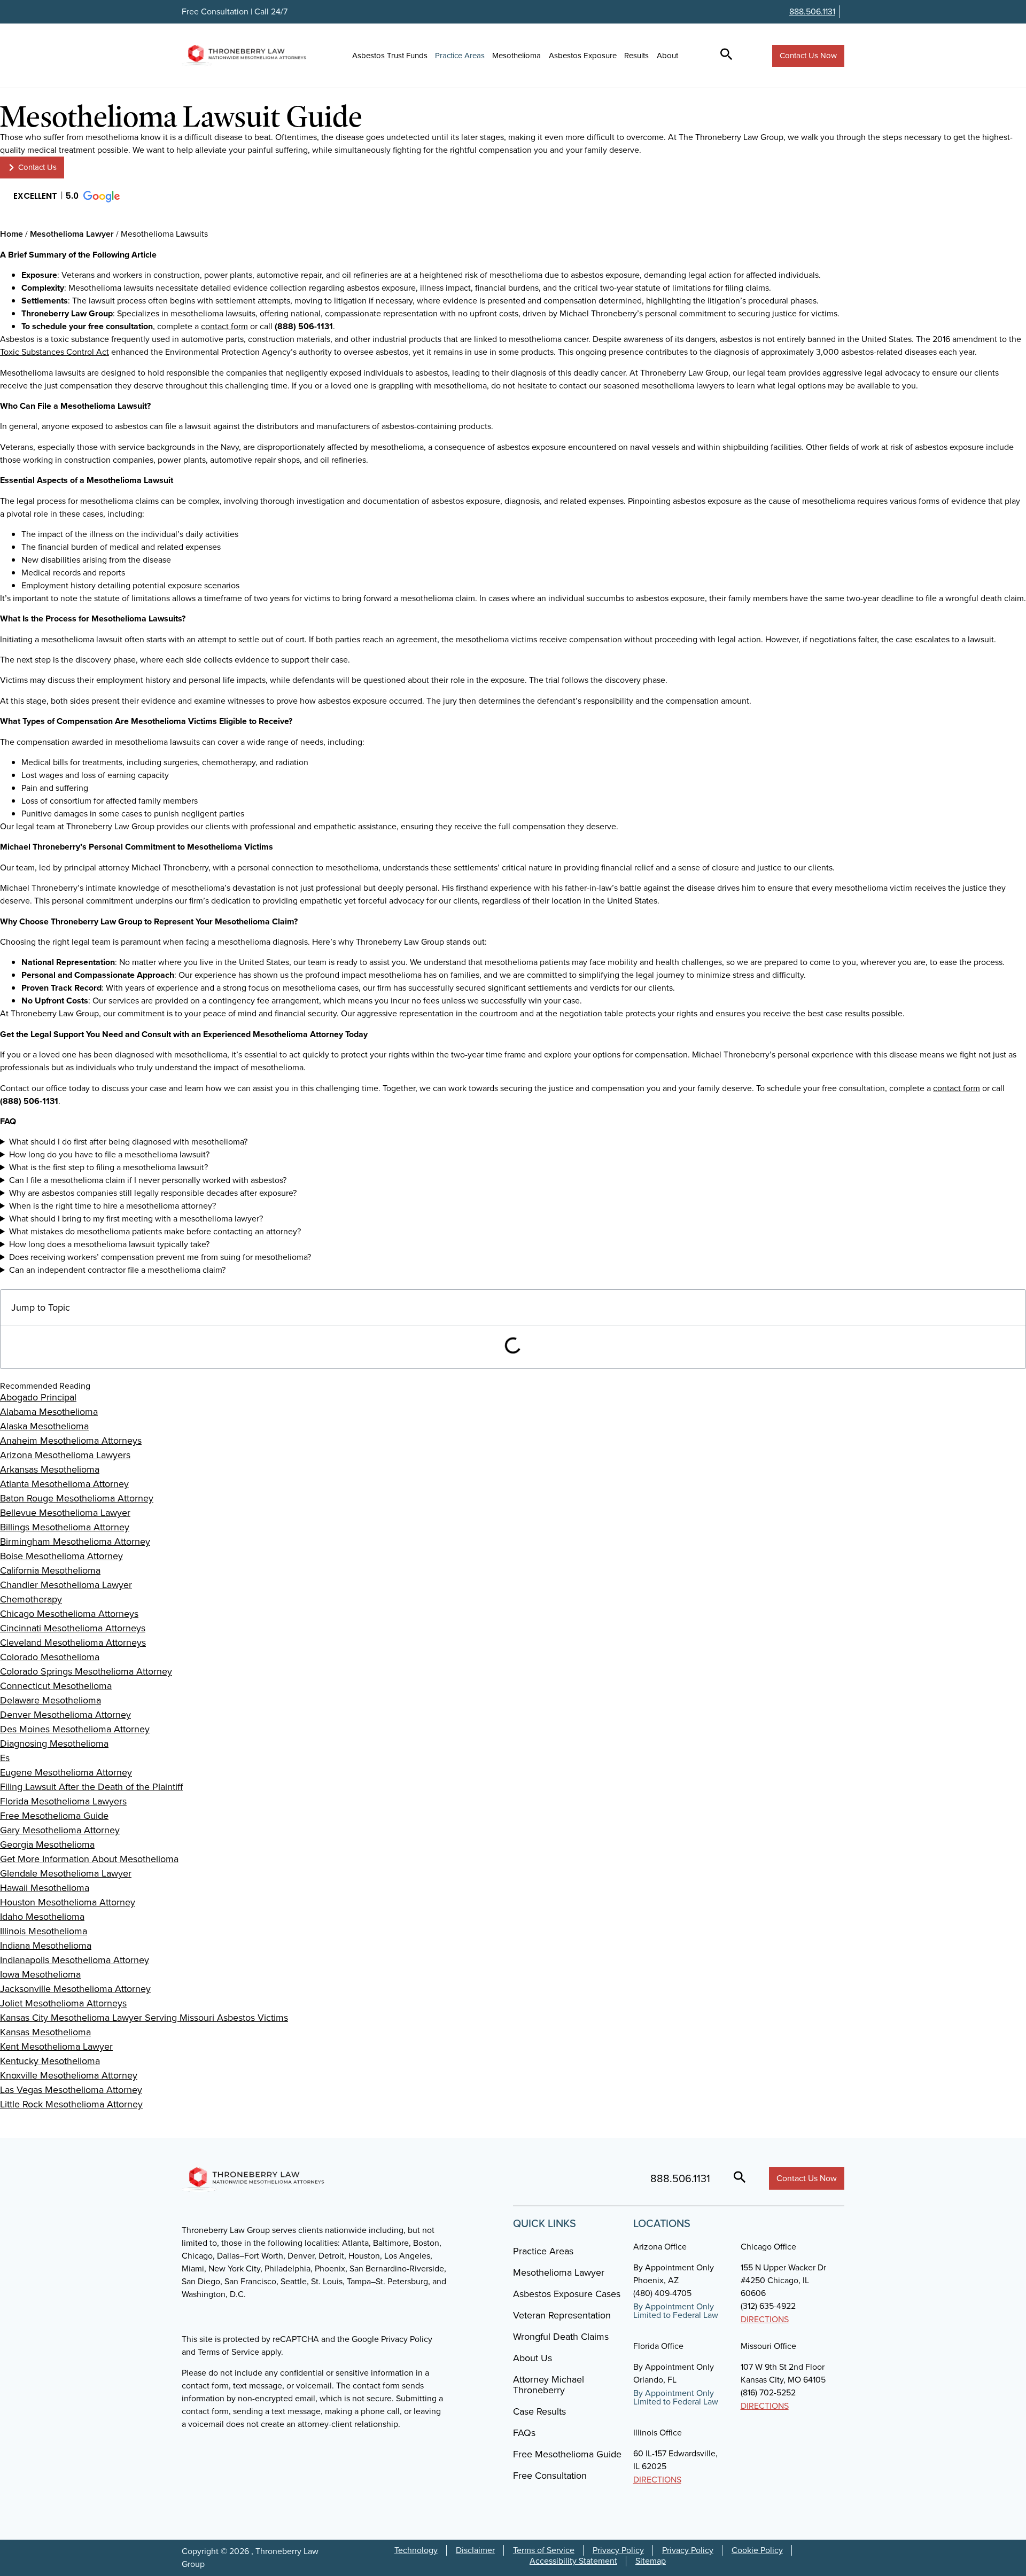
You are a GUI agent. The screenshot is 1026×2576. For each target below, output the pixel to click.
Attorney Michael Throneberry (549, 2385)
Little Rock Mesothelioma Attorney (71, 2104)
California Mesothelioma (50, 1570)
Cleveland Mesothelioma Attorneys (73, 1643)
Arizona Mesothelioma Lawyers (65, 1455)
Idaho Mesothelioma (42, 1917)
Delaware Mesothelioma (50, 1700)
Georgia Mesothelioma (47, 1845)
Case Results (539, 2411)
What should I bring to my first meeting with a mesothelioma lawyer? (136, 1219)
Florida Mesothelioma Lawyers (63, 1801)
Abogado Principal (38, 1397)
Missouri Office (768, 2346)
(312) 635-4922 (768, 2306)
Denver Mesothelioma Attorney (65, 1715)
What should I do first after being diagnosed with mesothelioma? (128, 1142)
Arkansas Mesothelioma (50, 1469)
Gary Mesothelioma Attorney (60, 1830)
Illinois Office (658, 2433)
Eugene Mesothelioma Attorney (66, 1772)
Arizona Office (660, 2247)
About (667, 56)
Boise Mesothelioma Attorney (61, 1556)
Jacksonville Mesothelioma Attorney (75, 1989)
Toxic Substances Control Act (55, 352)
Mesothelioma (516, 56)
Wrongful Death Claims (561, 2337)
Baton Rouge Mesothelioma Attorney (77, 1498)
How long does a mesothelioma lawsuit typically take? (109, 1244)
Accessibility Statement (573, 2561)
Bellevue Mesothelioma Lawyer (65, 1513)
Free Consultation (550, 2476)
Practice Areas (460, 56)
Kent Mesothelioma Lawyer (56, 2046)
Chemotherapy (31, 1599)
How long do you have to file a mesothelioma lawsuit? (109, 1154)
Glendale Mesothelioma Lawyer (66, 1873)
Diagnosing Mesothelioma (54, 1744)
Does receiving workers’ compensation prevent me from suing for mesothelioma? (160, 1257)
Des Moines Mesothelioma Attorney (75, 1729)
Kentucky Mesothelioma (50, 2061)
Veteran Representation (562, 2315)
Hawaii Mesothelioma (45, 1888)
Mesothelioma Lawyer (72, 234)
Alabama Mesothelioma (49, 1412)
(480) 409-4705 (662, 2293)
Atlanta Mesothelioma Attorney (64, 1484)
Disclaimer (475, 2550)
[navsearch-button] (726, 56)
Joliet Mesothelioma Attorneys (63, 2003)
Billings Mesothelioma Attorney (65, 1527)
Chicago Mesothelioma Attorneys (69, 1614)
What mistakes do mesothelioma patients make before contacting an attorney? (155, 1231)
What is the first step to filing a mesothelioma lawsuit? (108, 1167)
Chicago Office (768, 2247)
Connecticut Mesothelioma (56, 1686)
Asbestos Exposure (583, 56)
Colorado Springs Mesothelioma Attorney (86, 1671)
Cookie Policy (757, 2550)
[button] (66, 197)
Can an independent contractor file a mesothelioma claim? (117, 1270)
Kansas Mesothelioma (45, 2032)
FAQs (524, 2433)
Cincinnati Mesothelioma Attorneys (73, 1628)
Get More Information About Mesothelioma (89, 1859)
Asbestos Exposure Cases (567, 2294)
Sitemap (651, 2561)
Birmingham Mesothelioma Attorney (75, 1542)
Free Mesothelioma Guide (54, 1816)
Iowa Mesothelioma (40, 1974)
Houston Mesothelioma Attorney (68, 1902)
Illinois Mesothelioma (44, 1931)
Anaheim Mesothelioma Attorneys (71, 1441)
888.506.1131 (812, 11)
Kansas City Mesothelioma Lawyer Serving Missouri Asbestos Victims (144, 2018)
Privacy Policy (618, 2550)
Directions (765, 2319)
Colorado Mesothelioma (50, 1657)
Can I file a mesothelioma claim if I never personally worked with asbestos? (148, 1180)
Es (5, 1758)
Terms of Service (544, 2550)
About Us (533, 2358)
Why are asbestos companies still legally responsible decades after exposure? (153, 1193)
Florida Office (658, 2346)
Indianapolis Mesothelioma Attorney (75, 1960)
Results (636, 56)
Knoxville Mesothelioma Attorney (69, 2075)
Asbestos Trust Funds (390, 56)
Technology (416, 2550)
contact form (224, 326)
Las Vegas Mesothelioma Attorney (71, 2090)
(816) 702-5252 (768, 2392)
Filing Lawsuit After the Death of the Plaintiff (91, 1787)
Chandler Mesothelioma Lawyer (66, 1585)
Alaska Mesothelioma (44, 1426)
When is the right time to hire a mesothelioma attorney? (112, 1206)
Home (11, 234)
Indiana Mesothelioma (46, 1945)
